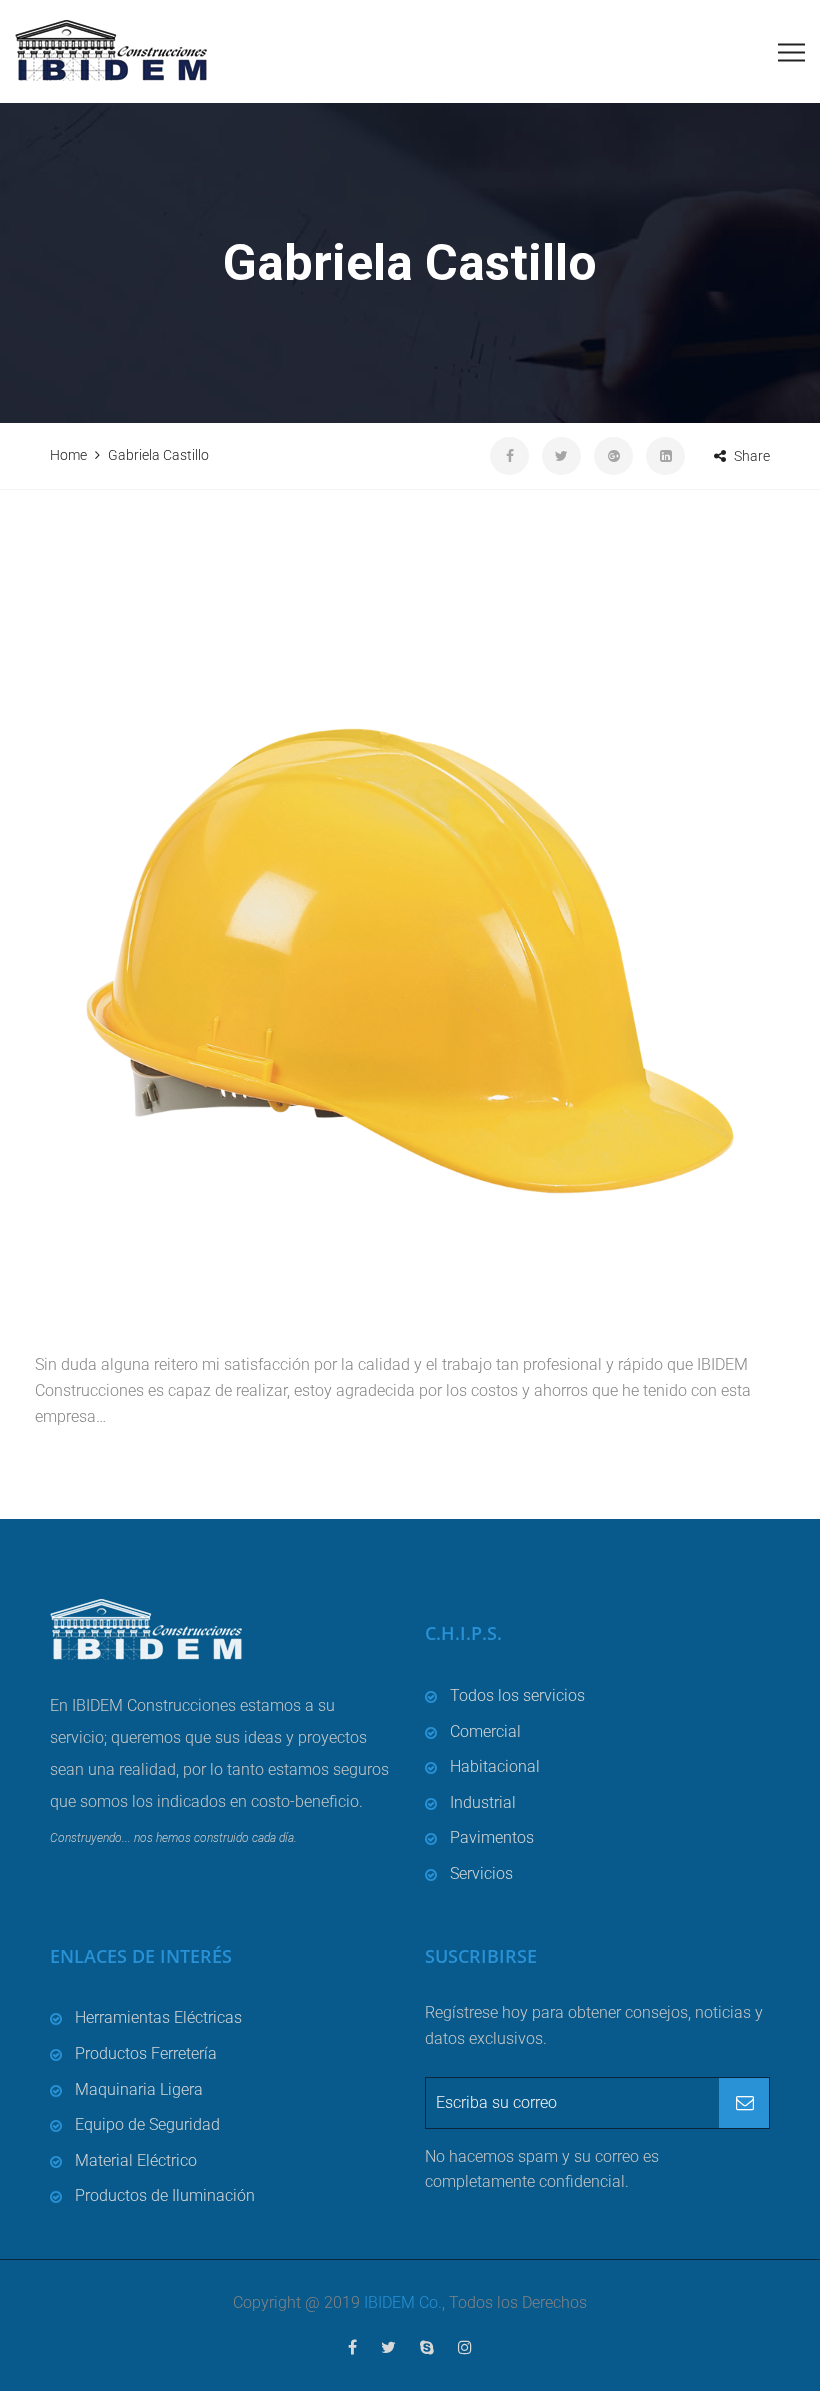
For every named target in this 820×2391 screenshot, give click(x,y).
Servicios (481, 1873)
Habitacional (495, 1766)
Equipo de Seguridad (147, 2124)
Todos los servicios (517, 1695)
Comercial (485, 1731)
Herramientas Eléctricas (158, 2017)
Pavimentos (492, 1837)
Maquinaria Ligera (139, 2089)
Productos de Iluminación (165, 2195)
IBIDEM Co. (403, 2302)
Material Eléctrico (136, 2160)
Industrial (483, 1802)
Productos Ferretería (146, 2053)
